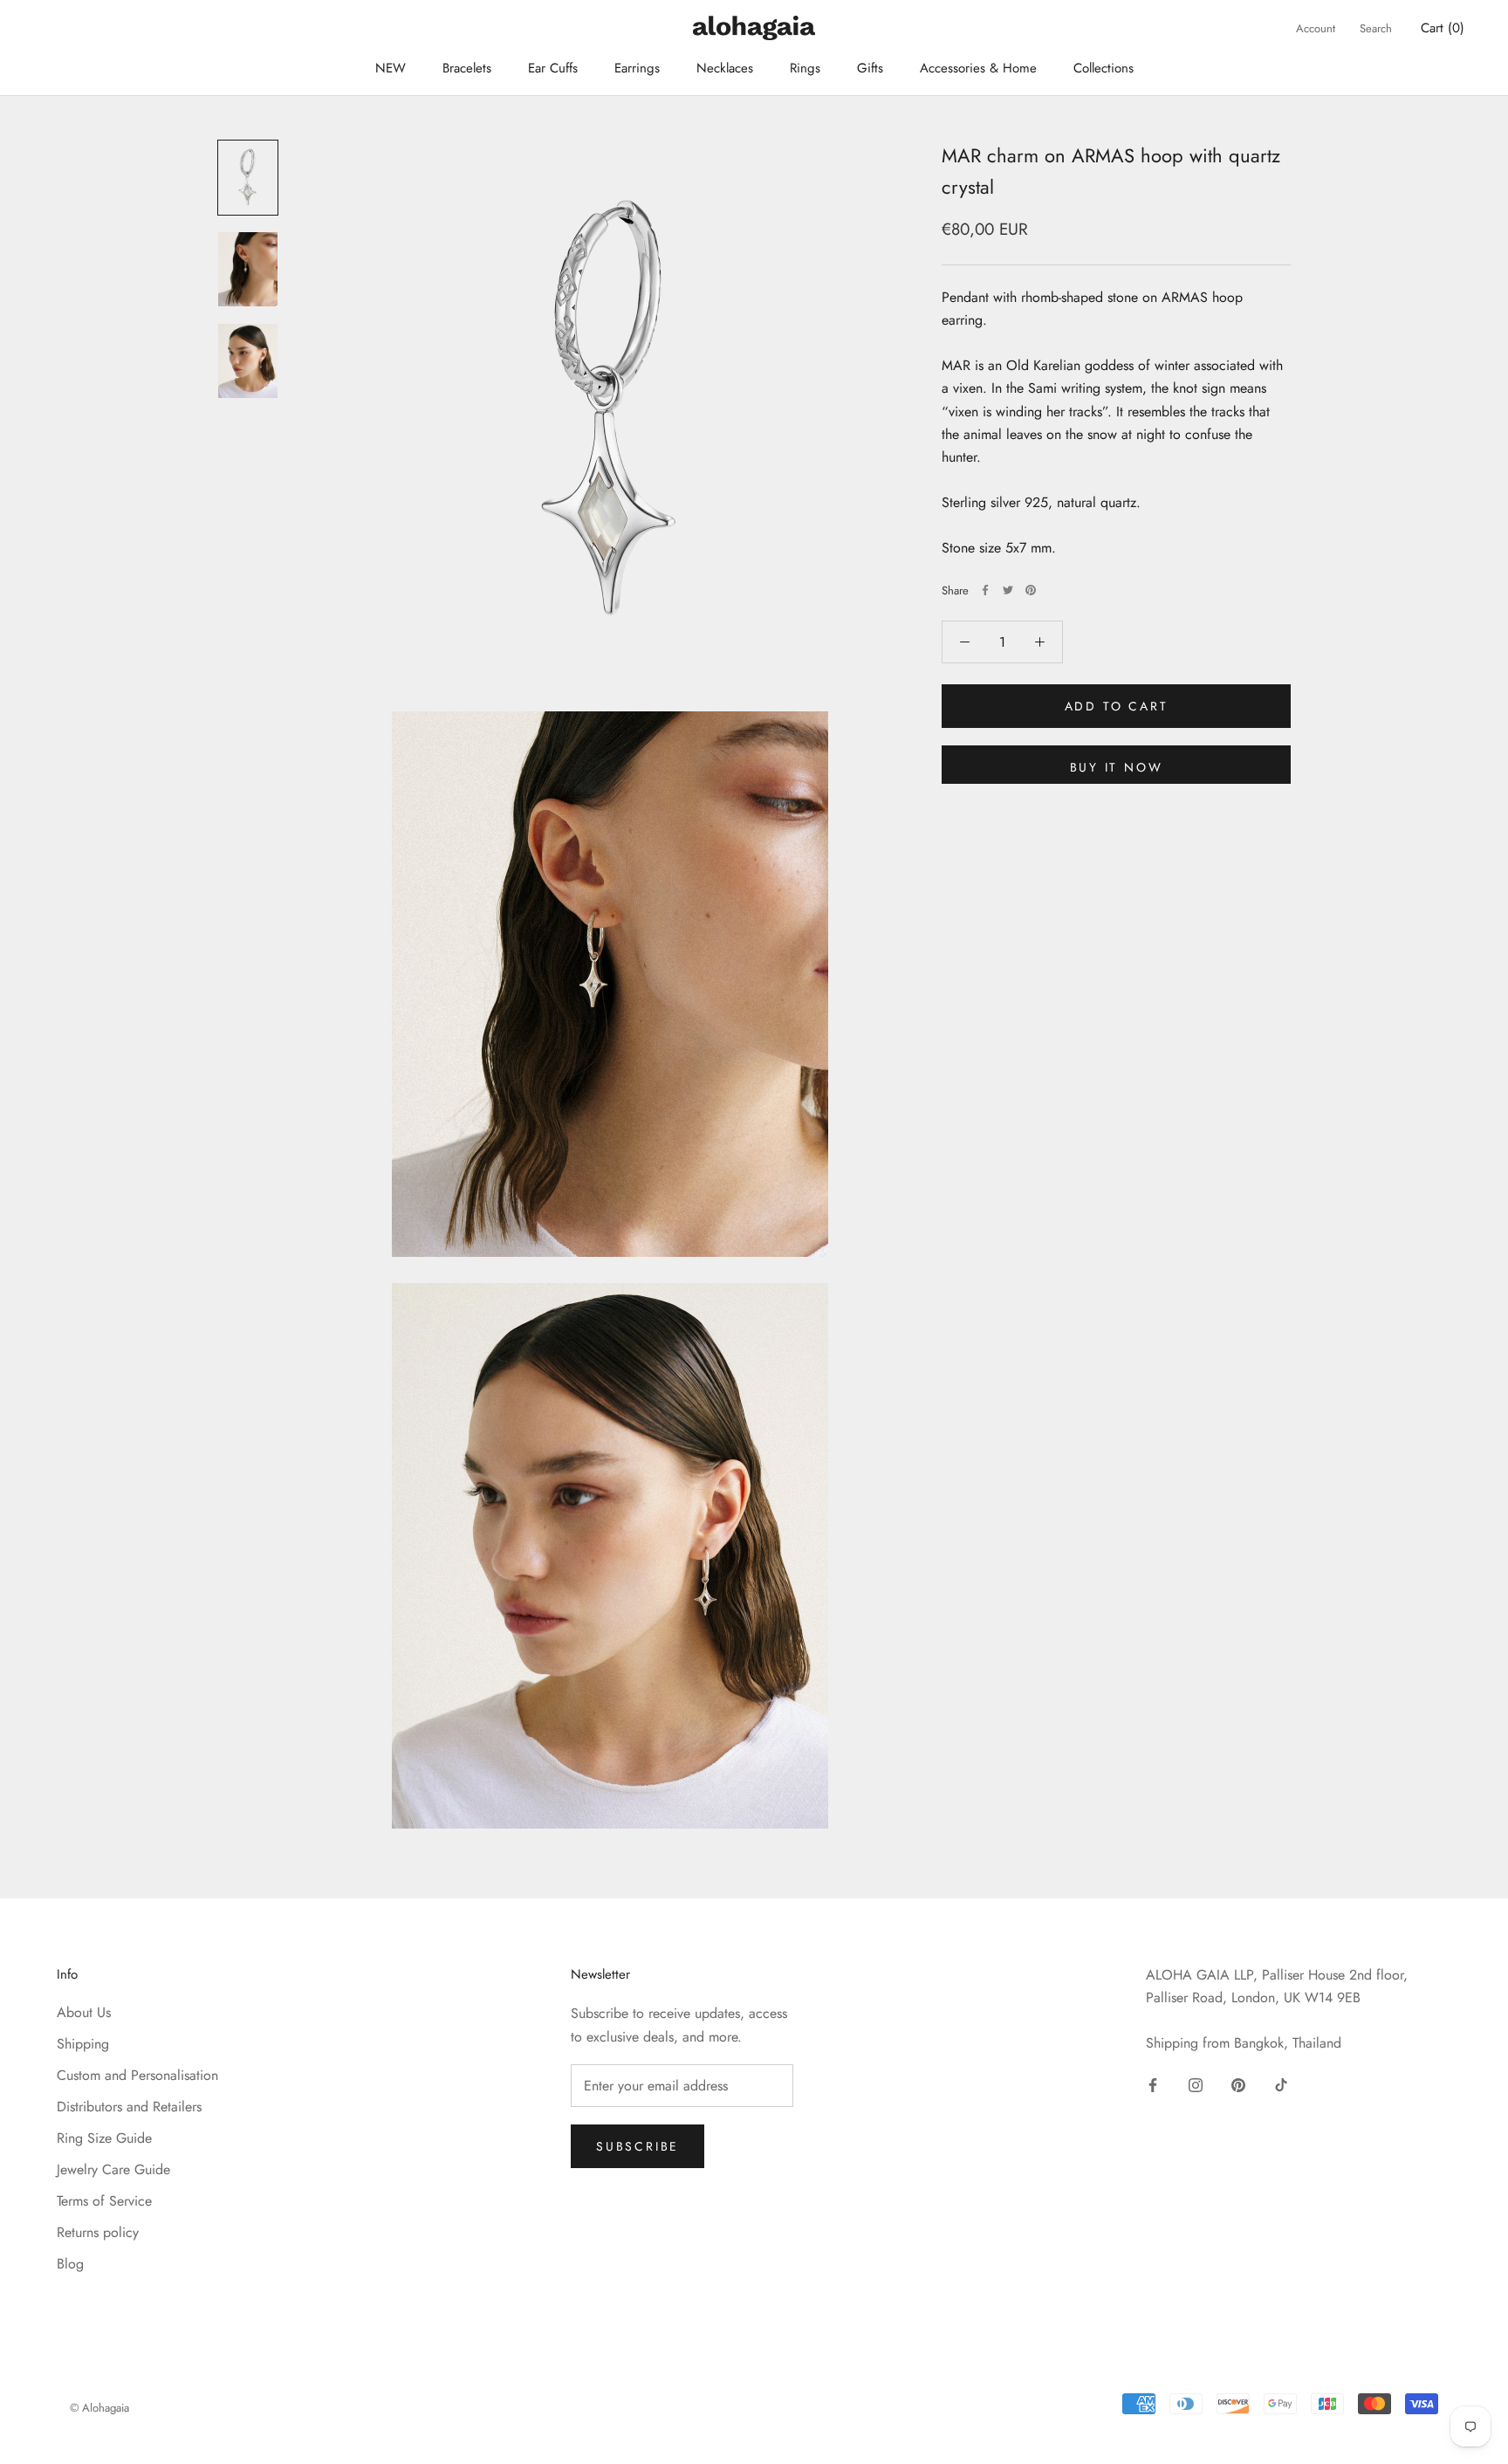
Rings (805, 68)
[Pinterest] (1031, 590)
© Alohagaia (99, 2408)
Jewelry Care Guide (113, 2169)
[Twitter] (1008, 590)
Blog (70, 2264)
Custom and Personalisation (137, 2075)
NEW (391, 68)
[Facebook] (985, 590)
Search (1376, 28)
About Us (84, 2012)
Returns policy (98, 2232)
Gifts (870, 68)
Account (1316, 28)
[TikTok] (1281, 2083)
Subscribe (637, 2146)
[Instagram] (1196, 2083)
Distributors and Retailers (129, 2107)
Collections (1104, 68)
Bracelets (467, 68)
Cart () (1443, 28)
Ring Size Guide (104, 2138)
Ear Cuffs (553, 68)
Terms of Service (104, 2201)
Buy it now (1117, 767)
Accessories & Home (978, 68)
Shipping (83, 2044)
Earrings (637, 68)
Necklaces (725, 68)
